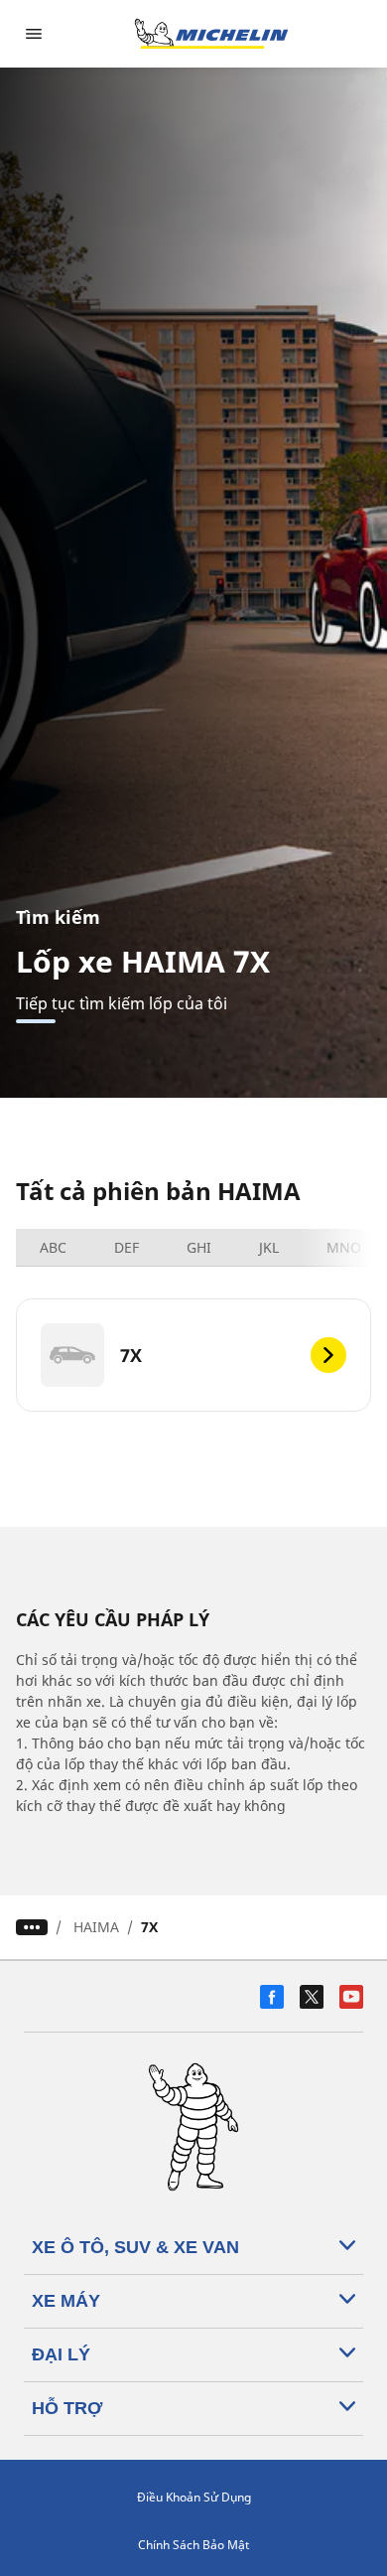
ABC (53, 1247)
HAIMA (96, 1927)
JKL (269, 1247)
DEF (127, 1247)
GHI (199, 1247)
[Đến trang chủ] (211, 34)
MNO (344, 1247)
